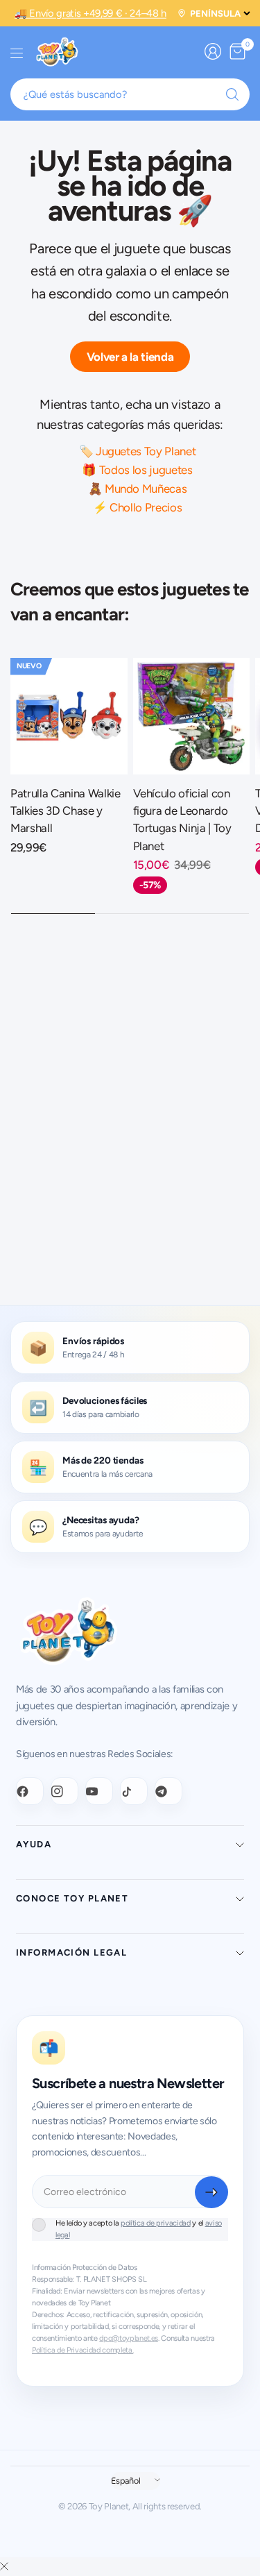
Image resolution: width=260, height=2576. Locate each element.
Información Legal (71, 1952)
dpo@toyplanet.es (129, 2338)
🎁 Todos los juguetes (137, 470)
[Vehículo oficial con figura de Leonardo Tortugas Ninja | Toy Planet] (192, 717)
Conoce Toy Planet (72, 1898)
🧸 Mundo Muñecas (138, 489)
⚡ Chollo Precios (138, 507)
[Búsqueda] (232, 94)
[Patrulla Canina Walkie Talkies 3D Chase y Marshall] (69, 717)
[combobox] (130, 94)
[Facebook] (30, 1791)
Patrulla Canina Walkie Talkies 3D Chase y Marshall (66, 811)
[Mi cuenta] (213, 51)
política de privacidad (156, 2223)
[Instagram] (64, 1791)
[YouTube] (99, 1791)
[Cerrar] (4, 2567)
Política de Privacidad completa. (83, 2350)
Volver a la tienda (130, 357)
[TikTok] (134, 1791)
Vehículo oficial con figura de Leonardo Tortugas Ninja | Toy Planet (182, 820)
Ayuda (34, 1844)
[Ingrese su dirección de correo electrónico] (211, 2192)
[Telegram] (168, 1791)
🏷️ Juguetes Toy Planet (138, 451)
